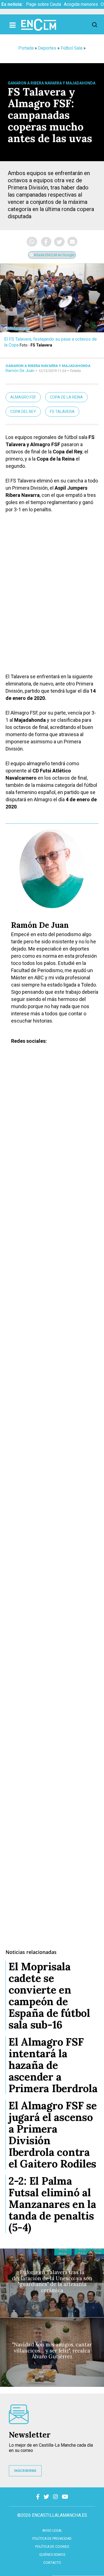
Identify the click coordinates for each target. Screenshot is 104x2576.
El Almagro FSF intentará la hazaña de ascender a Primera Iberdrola (53, 2065)
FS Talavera (62, 412)
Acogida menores (81, 4)
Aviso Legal (52, 2531)
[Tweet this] (59, 242)
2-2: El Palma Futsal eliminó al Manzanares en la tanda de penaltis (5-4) (52, 2204)
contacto (52, 2563)
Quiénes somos (52, 2555)
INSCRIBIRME (25, 2471)
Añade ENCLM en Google (54, 255)
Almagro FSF (23, 397)
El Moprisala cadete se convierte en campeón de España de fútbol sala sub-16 (49, 1995)
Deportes (47, 48)
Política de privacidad (52, 2539)
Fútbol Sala (72, 48)
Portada (26, 48)
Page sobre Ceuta (44, 4)
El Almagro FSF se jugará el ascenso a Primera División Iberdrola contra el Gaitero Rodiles (53, 2135)
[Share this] (46, 242)
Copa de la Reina (66, 397)
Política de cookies (52, 2547)
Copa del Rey (23, 412)
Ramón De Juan (20, 371)
